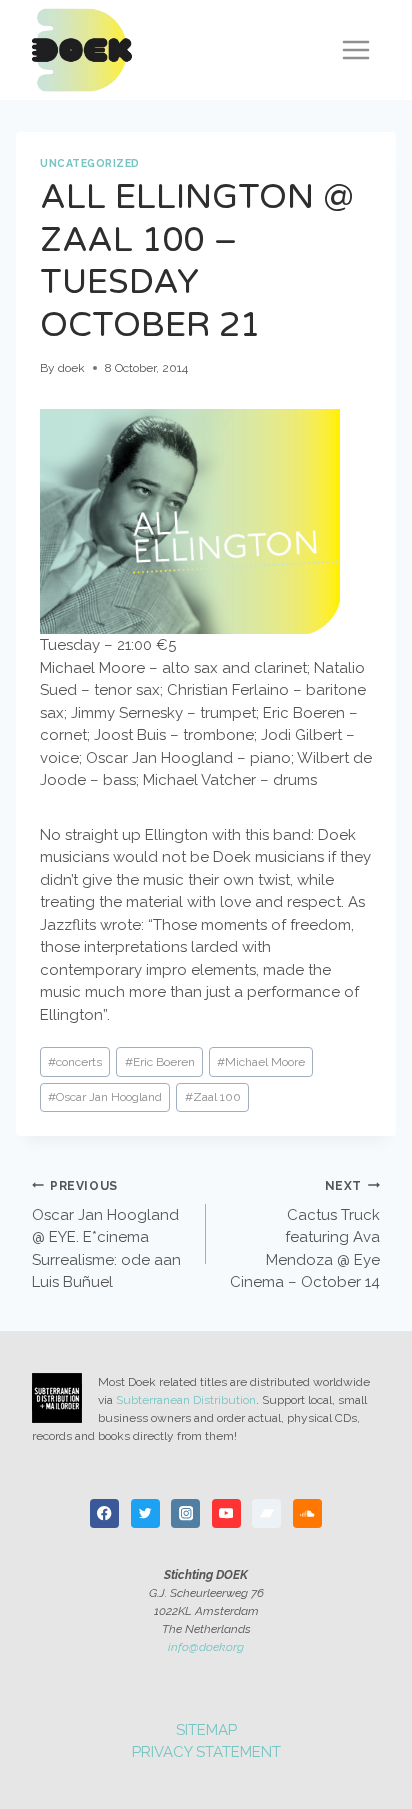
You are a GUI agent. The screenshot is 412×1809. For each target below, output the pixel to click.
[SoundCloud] (307, 1513)
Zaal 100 (213, 1097)
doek (71, 368)
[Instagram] (185, 1513)
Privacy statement (206, 1752)
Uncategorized (90, 163)
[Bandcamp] (266, 1513)
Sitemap (206, 1730)
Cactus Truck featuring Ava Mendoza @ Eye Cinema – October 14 (305, 1235)
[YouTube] (226, 1513)
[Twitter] (145, 1513)
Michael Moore (261, 1062)
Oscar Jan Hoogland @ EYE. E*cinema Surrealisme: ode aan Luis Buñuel (106, 1235)
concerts (75, 1062)
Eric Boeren (160, 1062)
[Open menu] (355, 49)
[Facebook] (104, 1513)
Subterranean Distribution (186, 1400)
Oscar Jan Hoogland (105, 1097)
